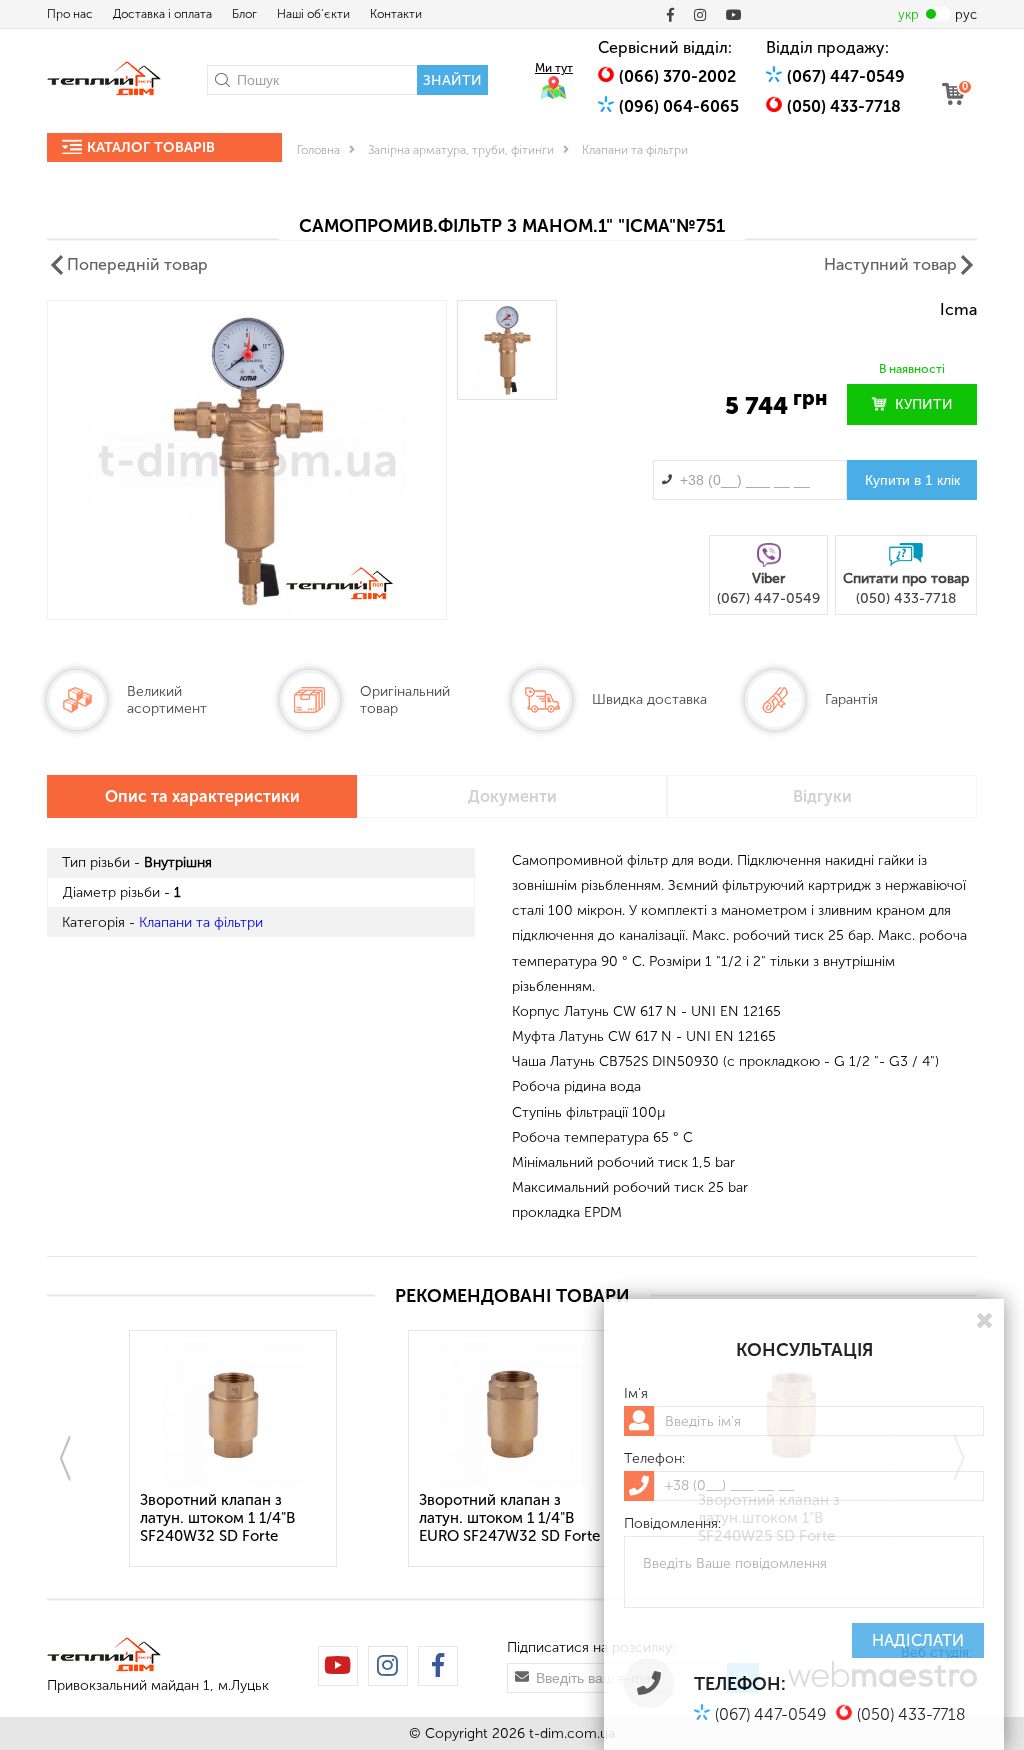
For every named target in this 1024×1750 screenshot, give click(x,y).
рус (966, 14)
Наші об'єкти (313, 14)
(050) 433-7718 (844, 106)
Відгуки (822, 796)
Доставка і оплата (162, 14)
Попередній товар (137, 264)
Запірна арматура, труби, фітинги (461, 150)
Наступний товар (890, 264)
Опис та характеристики (202, 796)
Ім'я (636, 1394)
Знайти (452, 80)
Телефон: (654, 1459)
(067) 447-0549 (846, 76)
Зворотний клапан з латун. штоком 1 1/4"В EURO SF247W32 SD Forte (509, 1518)
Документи (512, 796)
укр (908, 14)
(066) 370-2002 (677, 76)
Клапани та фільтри (635, 150)
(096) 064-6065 (679, 106)
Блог (244, 14)
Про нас (70, 14)
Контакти (396, 14)
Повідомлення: (672, 1524)
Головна (318, 150)
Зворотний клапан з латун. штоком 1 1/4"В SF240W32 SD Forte (217, 1518)
